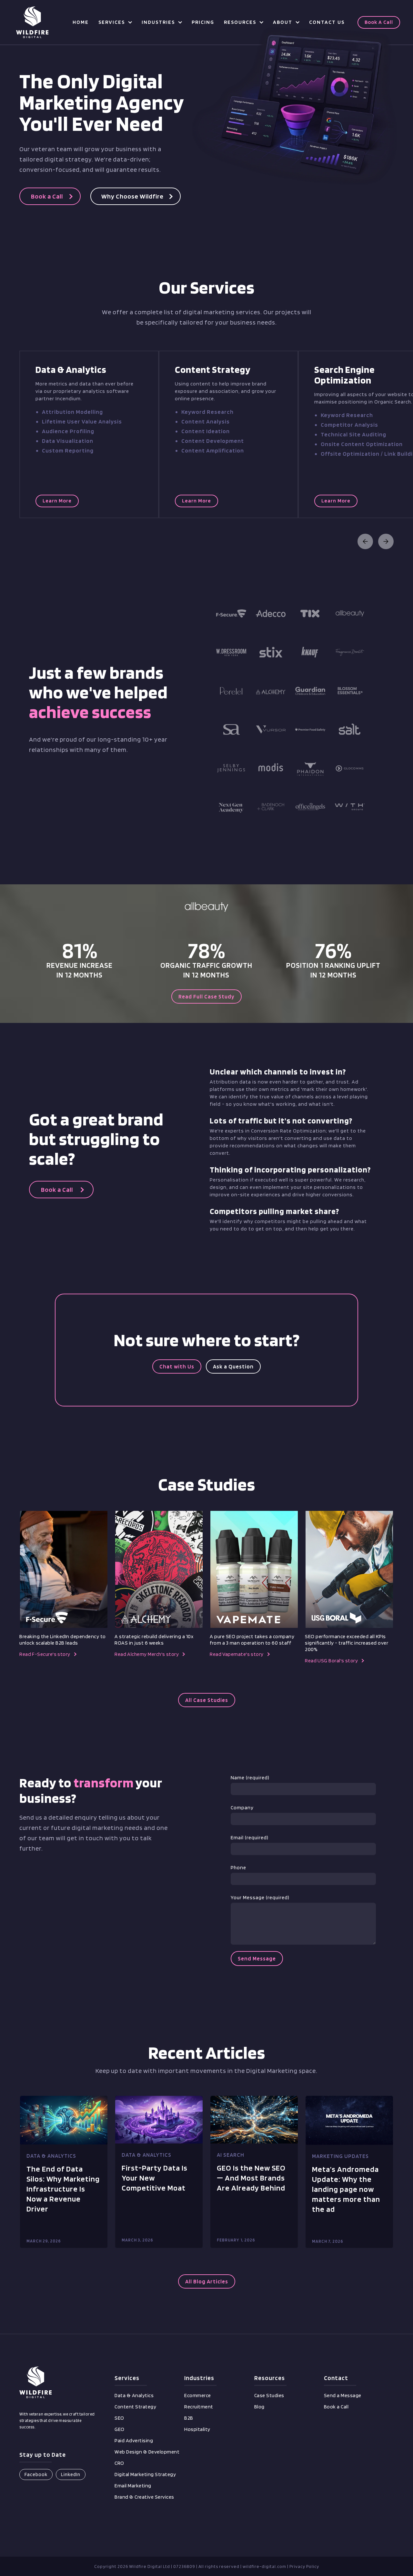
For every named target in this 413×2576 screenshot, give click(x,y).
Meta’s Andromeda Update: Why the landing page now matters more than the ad (346, 2189)
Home (81, 22)
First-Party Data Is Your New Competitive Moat (155, 2178)
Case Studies (269, 2395)
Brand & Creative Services (144, 2497)
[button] (115, 22)
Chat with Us (177, 1366)
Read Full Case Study (206, 996)
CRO (119, 2463)
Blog (259, 2407)
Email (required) (250, 1837)
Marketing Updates (340, 2156)
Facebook (36, 2474)
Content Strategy (135, 2407)
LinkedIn (71, 2474)
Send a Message (343, 2395)
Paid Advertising (134, 2440)
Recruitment (199, 2407)
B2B (189, 2418)
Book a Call (379, 22)
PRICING (203, 22)
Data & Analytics (51, 2156)
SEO (119, 2418)
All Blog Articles (207, 2281)
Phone (238, 1867)
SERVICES (112, 22)
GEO (120, 2429)
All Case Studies (207, 1700)
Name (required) (250, 1778)
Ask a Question (233, 1366)
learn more (57, 501)
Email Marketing (133, 2486)
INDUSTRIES (158, 22)
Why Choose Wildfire (132, 196)
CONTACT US (327, 22)
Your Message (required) (260, 1897)
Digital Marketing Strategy (145, 2474)
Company (242, 1808)
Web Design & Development (147, 2452)
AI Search (231, 2155)
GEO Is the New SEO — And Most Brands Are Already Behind (251, 2178)
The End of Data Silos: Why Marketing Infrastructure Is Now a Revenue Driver (63, 2189)
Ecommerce (198, 2395)
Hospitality (197, 2429)
